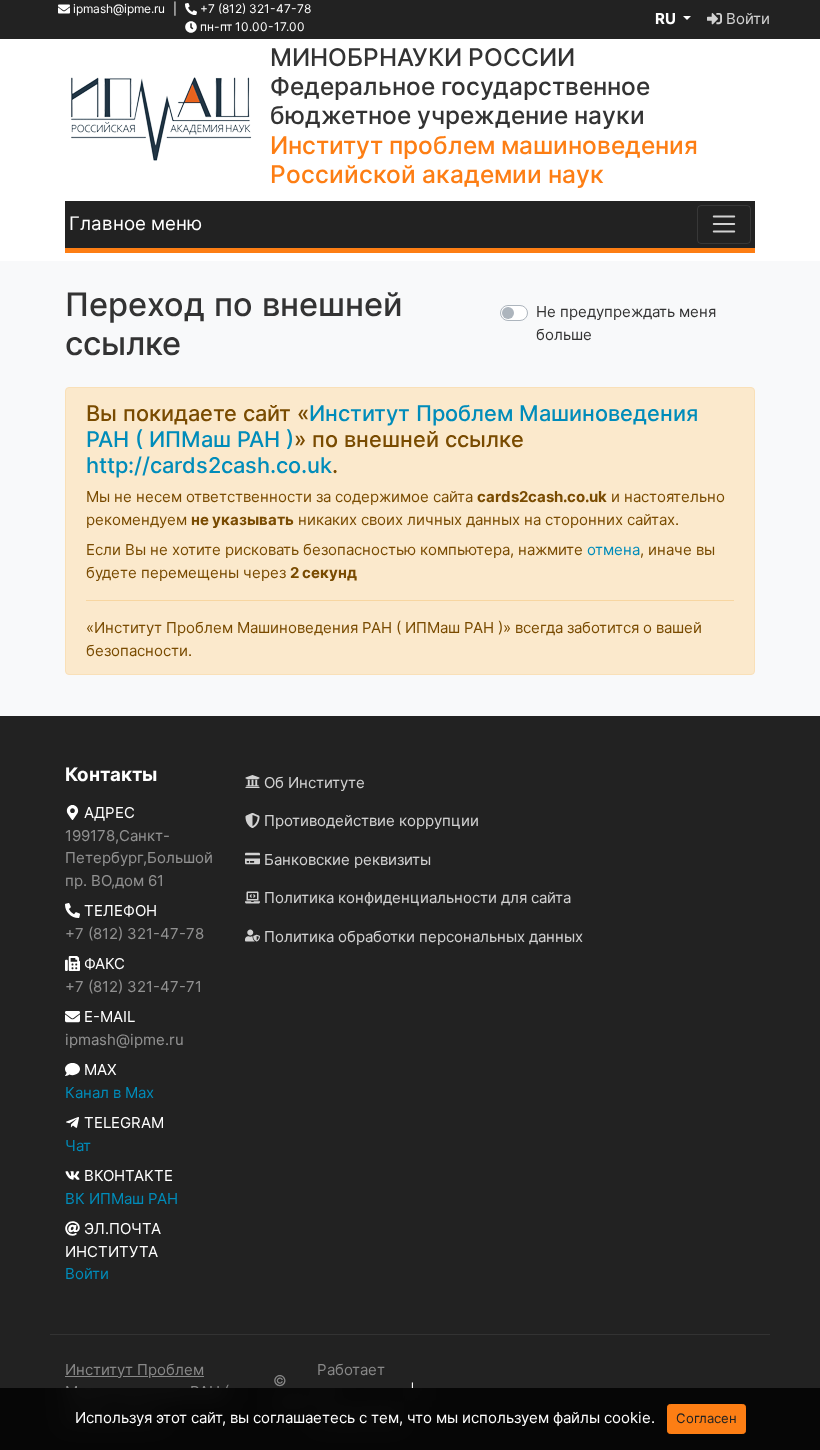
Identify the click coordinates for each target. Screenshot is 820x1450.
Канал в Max (109, 1092)
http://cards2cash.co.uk (209, 465)
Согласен (706, 1418)
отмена (613, 549)
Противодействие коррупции (369, 820)
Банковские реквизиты (345, 859)
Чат (78, 1145)
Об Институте (312, 782)
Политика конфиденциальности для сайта (415, 897)
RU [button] (667, 18)
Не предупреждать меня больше (626, 323)
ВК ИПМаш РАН (121, 1198)
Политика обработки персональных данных (421, 936)
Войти (746, 18)
